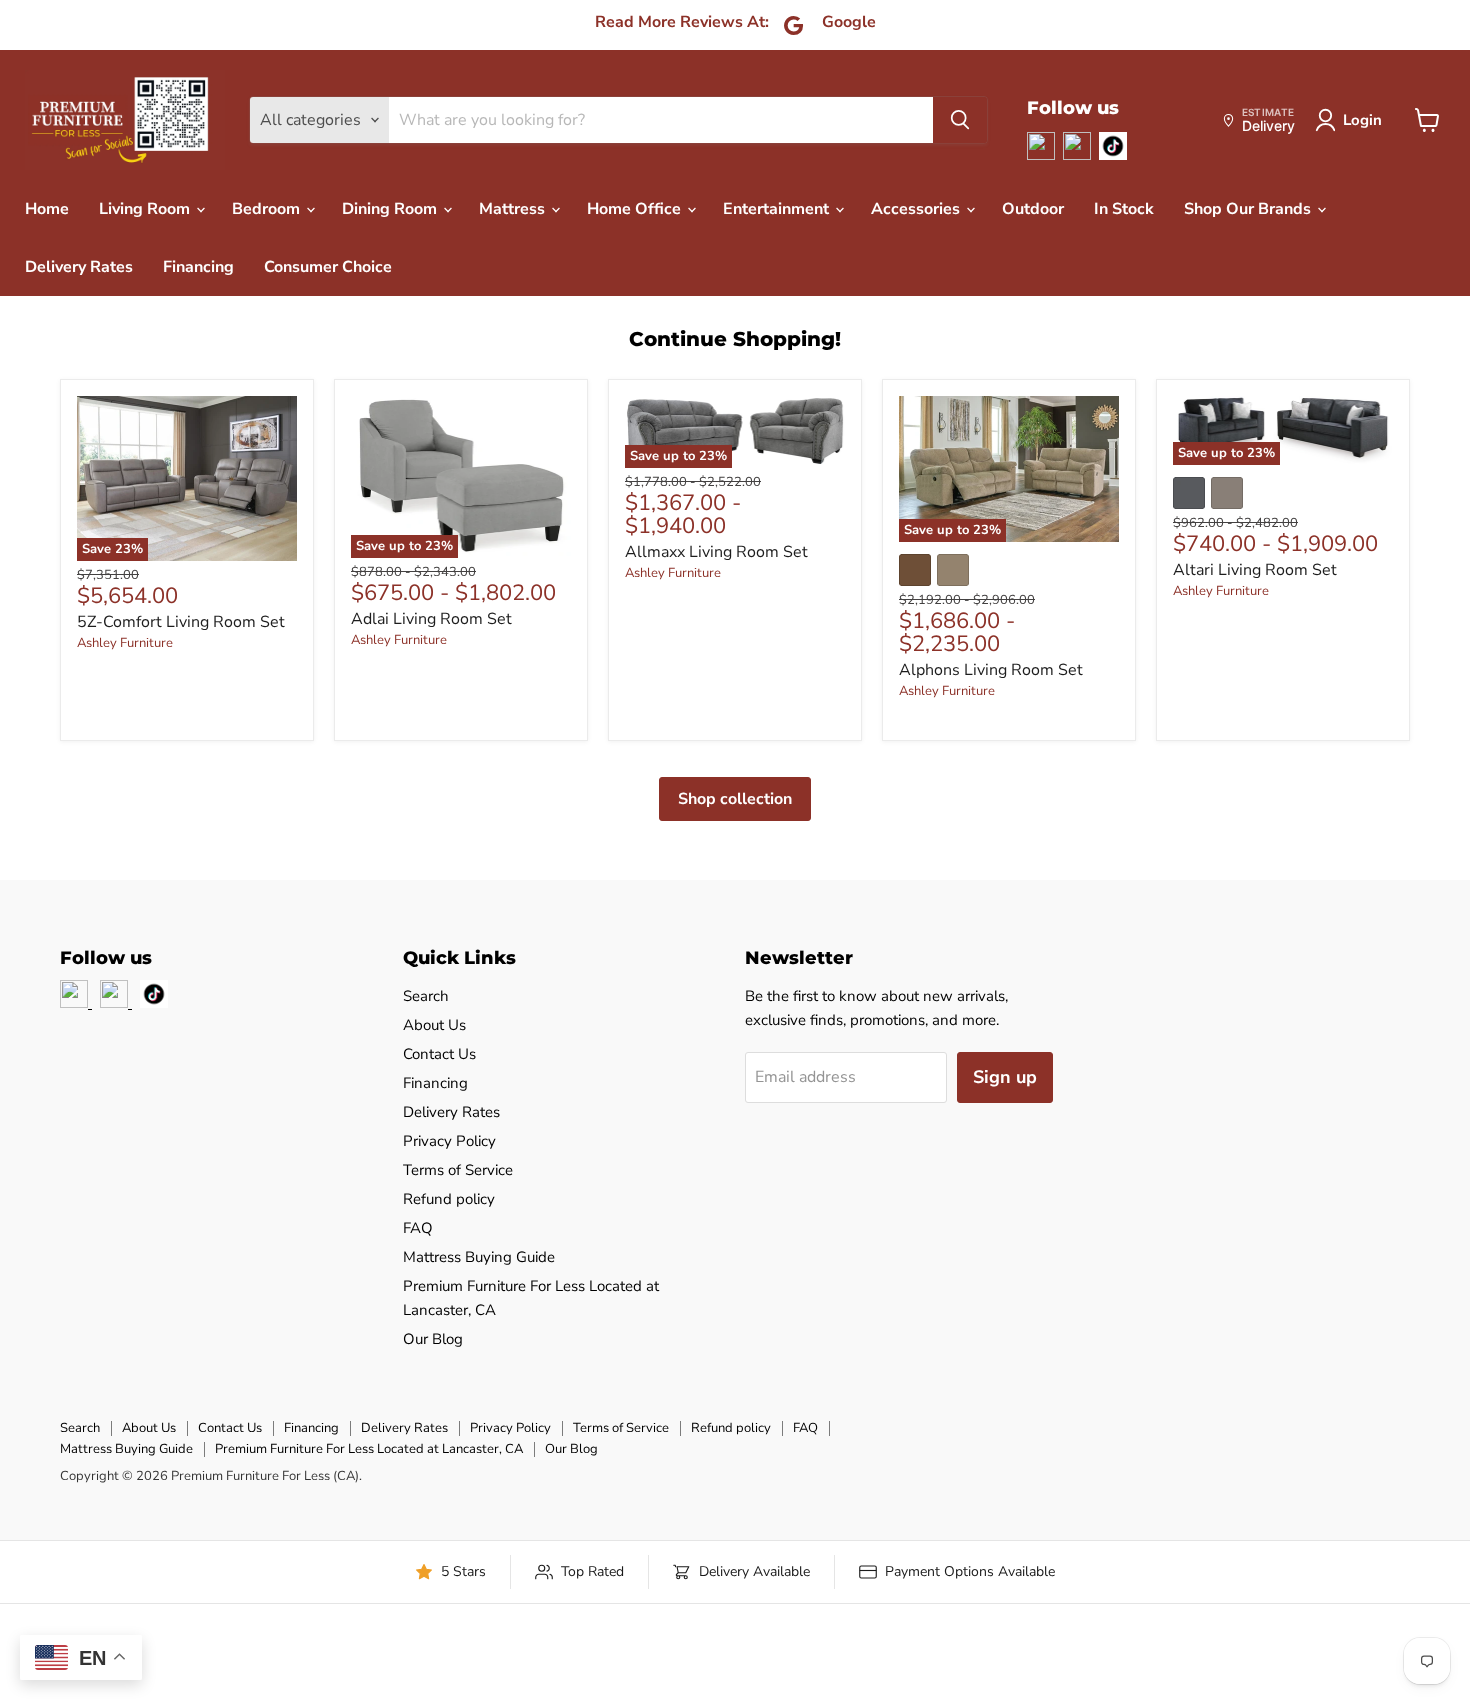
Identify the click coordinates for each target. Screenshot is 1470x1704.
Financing (198, 267)
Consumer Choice (328, 267)
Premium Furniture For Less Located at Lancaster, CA (369, 1449)
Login (1362, 120)
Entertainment (778, 209)
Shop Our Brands (1249, 209)
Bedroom (268, 209)
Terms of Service (458, 1170)
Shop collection (735, 799)
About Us (434, 1025)
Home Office (636, 209)
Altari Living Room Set (1255, 570)
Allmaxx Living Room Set (716, 552)
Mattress (514, 209)
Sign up (1005, 1077)
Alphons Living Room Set (991, 670)
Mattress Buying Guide (479, 1257)
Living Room (146, 209)
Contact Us (439, 1054)
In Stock (1124, 209)
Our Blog (433, 1339)
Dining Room (391, 209)
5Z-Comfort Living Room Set (181, 622)
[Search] (960, 120)
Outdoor (1033, 209)
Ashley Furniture (125, 643)
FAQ (418, 1228)
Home (47, 209)
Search (426, 996)
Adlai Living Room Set (431, 619)
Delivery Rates (79, 267)
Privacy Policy (449, 1141)
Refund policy (449, 1199)
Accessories (917, 209)
